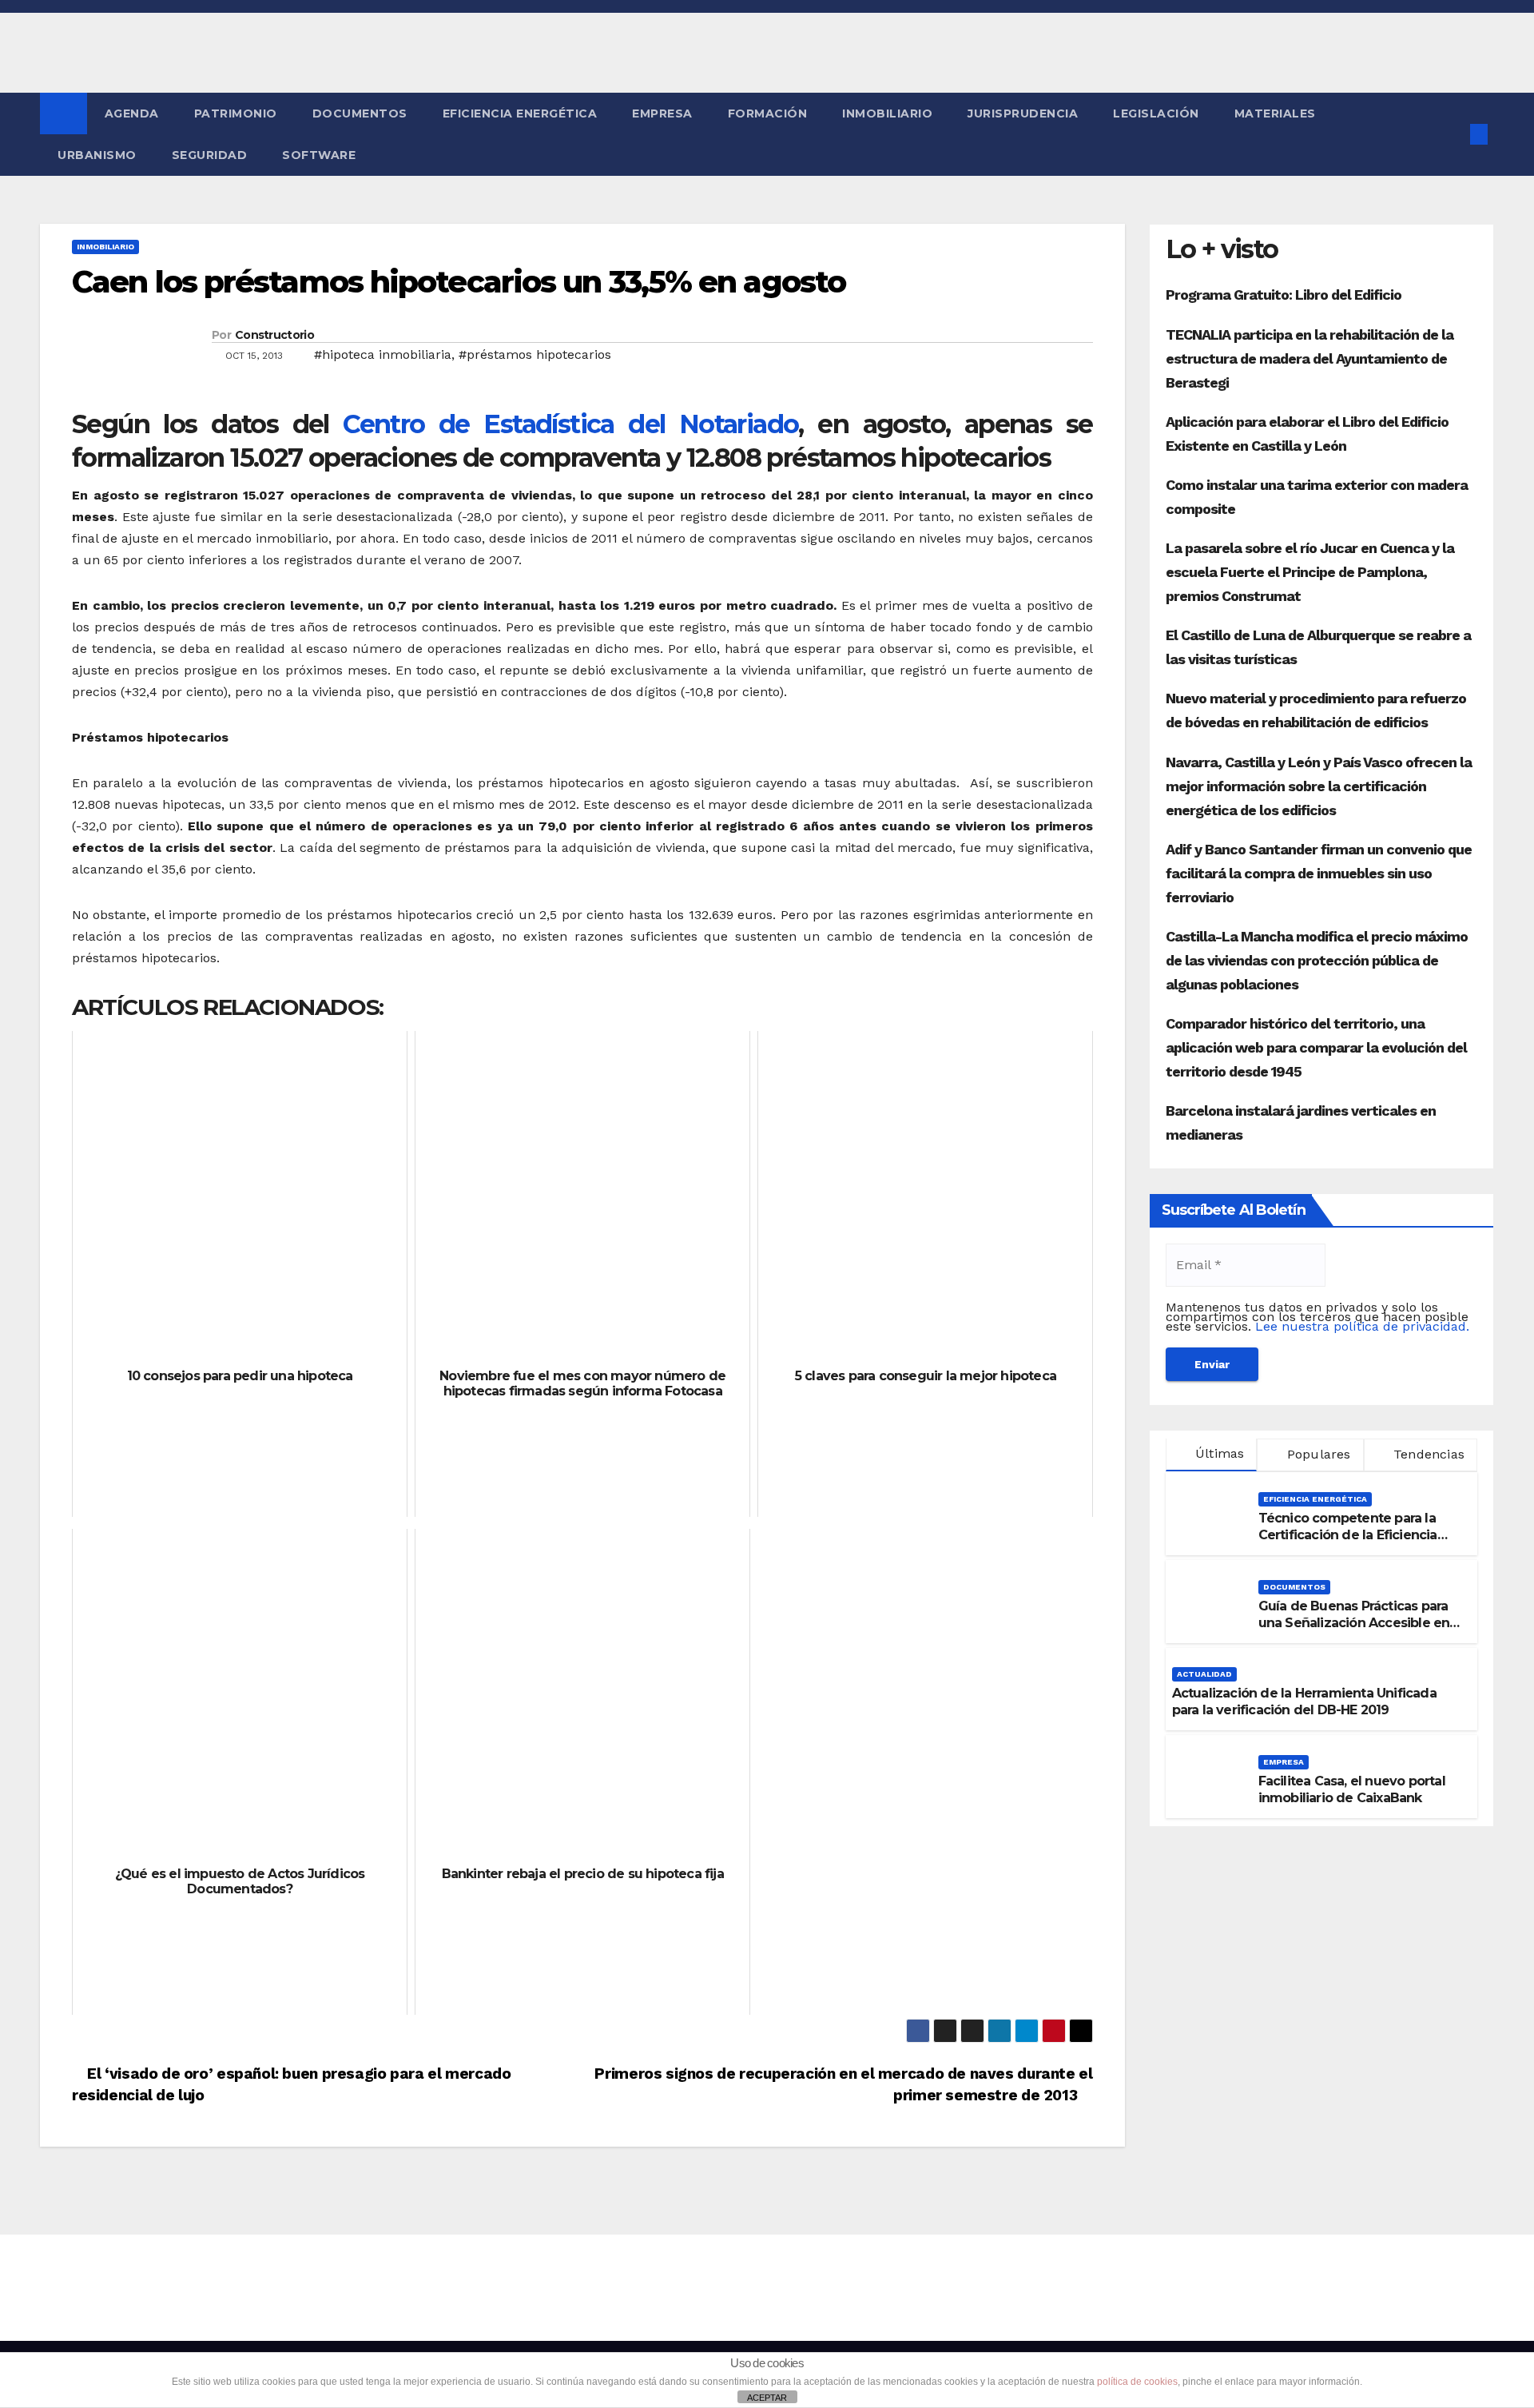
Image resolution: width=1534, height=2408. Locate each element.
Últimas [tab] (1218, 1453)
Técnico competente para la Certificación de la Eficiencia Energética (1348, 1535)
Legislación (1156, 113)
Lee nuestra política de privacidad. (1362, 1326)
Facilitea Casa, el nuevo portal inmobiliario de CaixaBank (1352, 1789)
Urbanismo (97, 155)
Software (319, 155)
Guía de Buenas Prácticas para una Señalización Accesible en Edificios (1354, 1623)
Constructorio (274, 335)
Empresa (662, 113)
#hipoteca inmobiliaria (383, 354)
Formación (768, 113)
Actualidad (1204, 1674)
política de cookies (1137, 2382)
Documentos (360, 113)
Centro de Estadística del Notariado (570, 424)
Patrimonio (236, 113)
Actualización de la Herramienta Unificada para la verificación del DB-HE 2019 (1304, 1702)
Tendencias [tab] (1427, 1454)
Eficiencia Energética (520, 113)
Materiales (1275, 113)
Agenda (132, 113)
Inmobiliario (887, 113)
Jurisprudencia (1023, 113)
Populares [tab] (1317, 1454)
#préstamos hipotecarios (535, 354)
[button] (1453, 134)
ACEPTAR (767, 2398)
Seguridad (210, 155)
